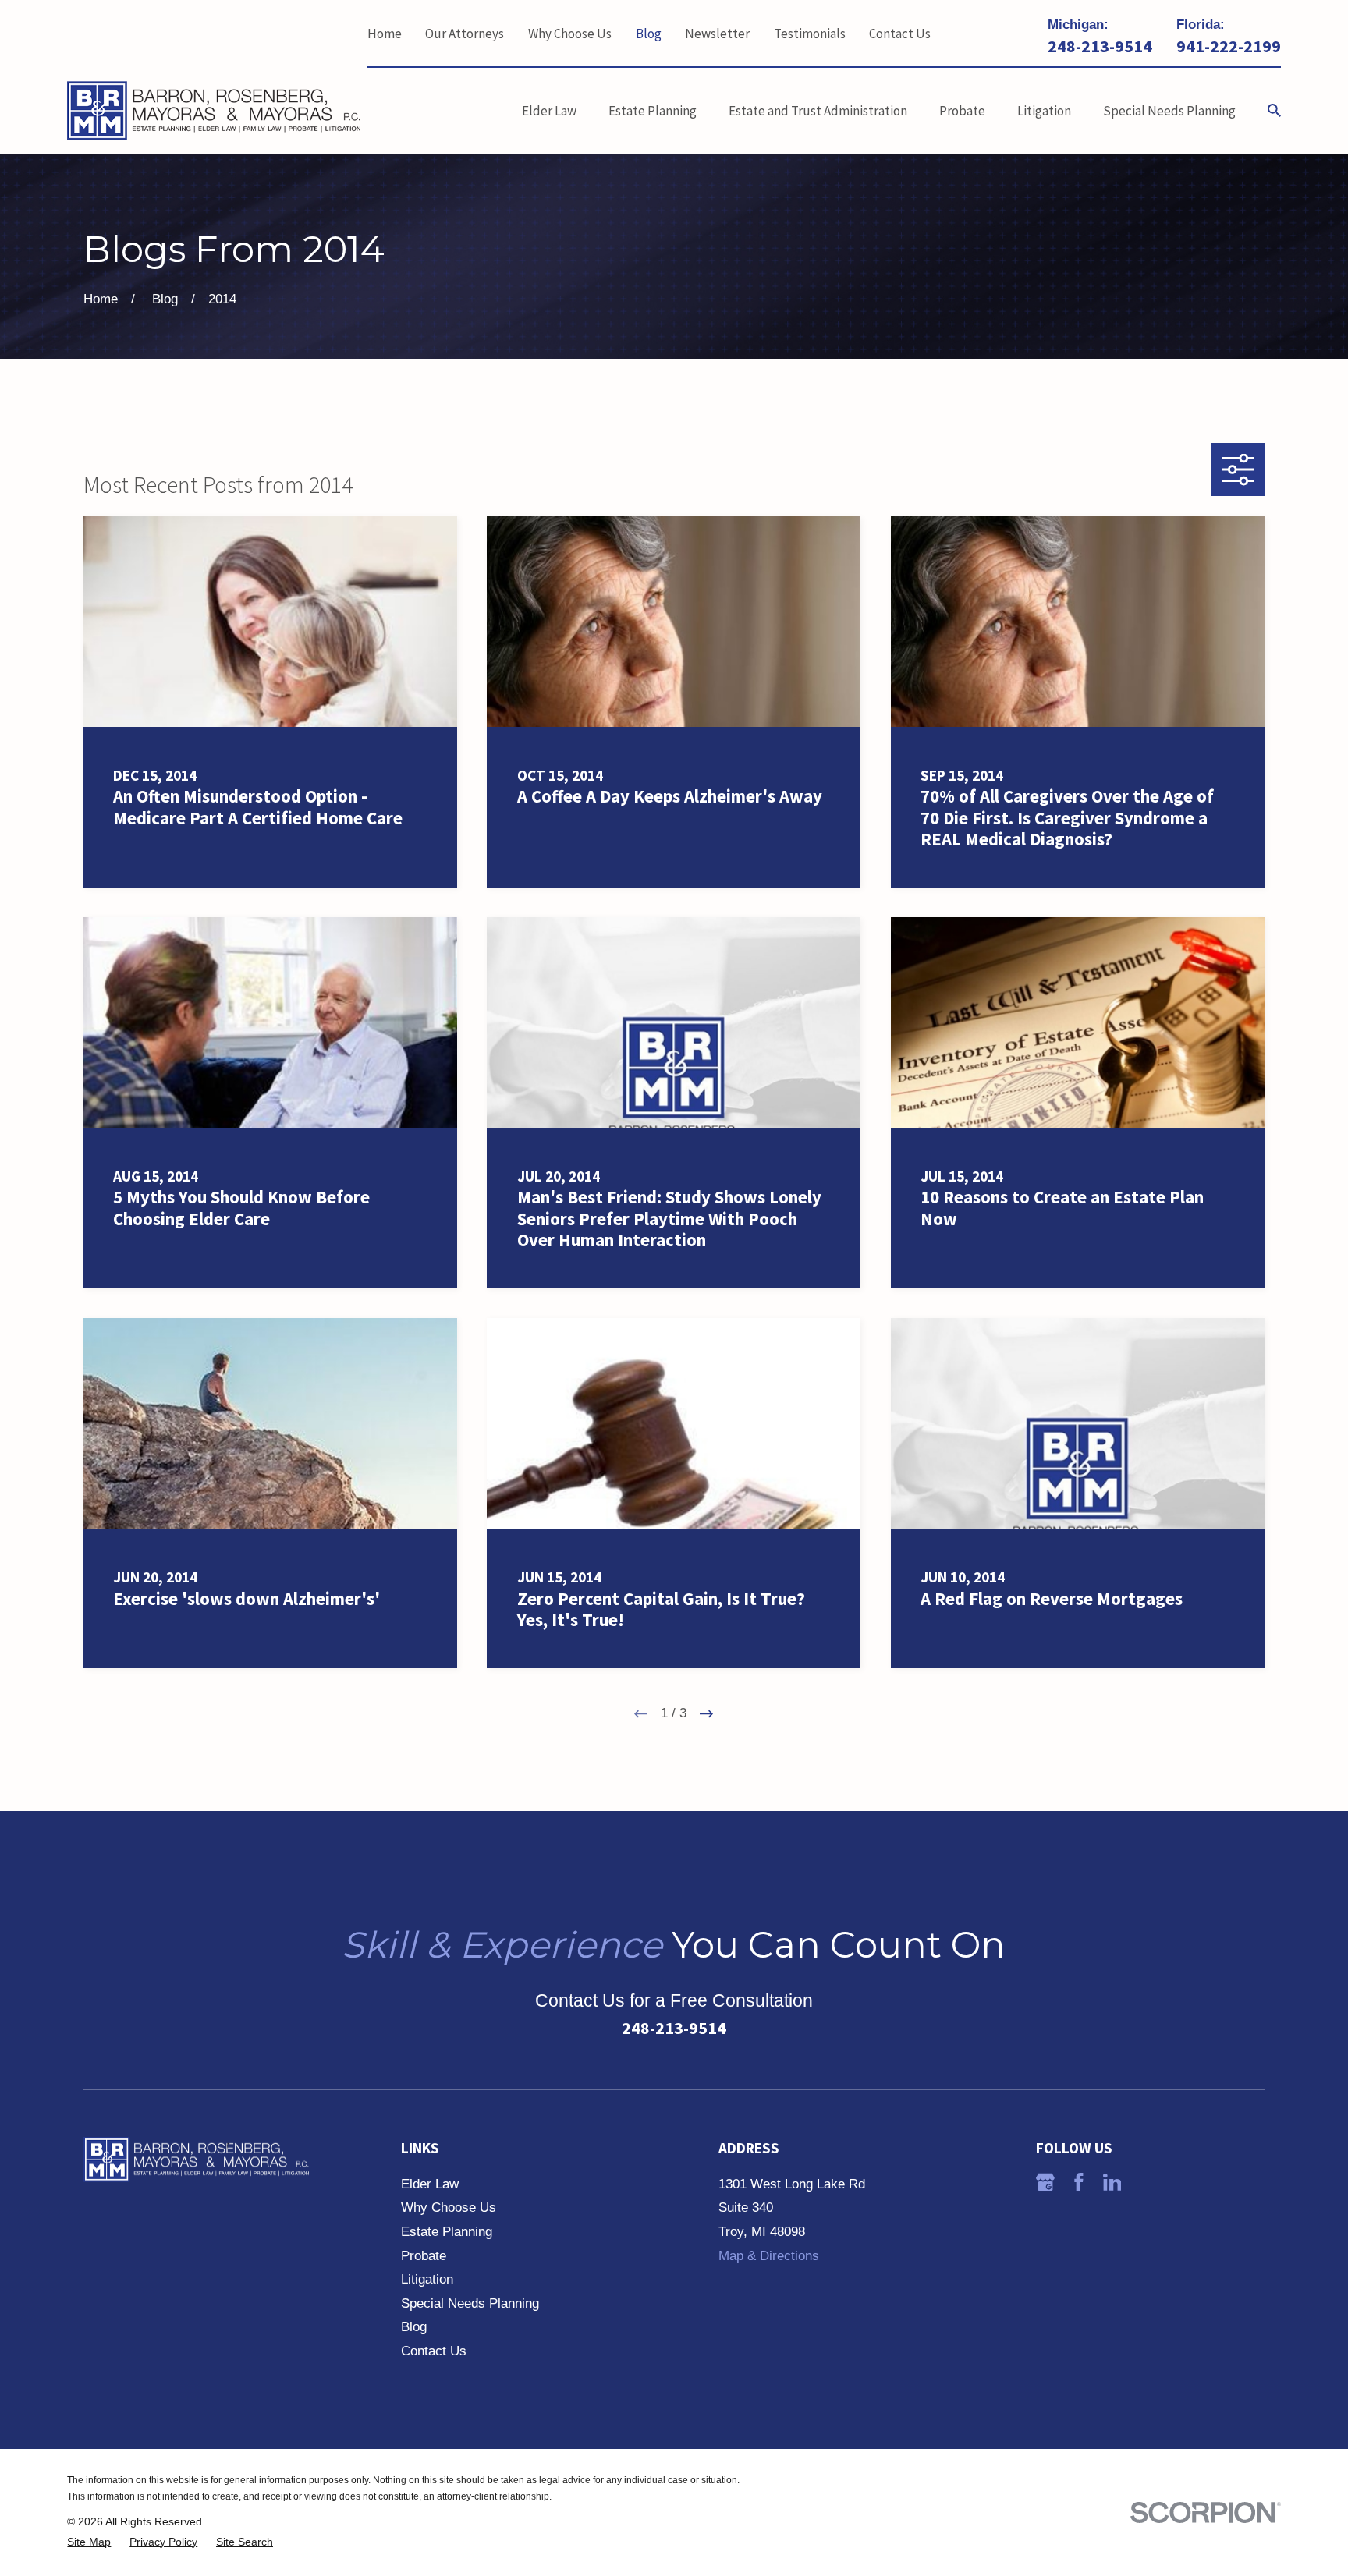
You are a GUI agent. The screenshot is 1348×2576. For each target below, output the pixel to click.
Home (385, 34)
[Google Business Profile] (1045, 2182)
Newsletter (717, 34)
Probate (424, 2256)
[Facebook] (1079, 2182)
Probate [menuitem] (962, 111)
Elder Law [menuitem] (549, 111)
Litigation (427, 2279)
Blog (649, 34)
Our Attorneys (465, 34)
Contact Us (900, 34)
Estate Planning (447, 2232)
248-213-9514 (1100, 46)
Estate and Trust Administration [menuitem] (818, 111)
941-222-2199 (1229, 46)
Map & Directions (769, 2256)
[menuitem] (89, 2542)
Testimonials (810, 34)
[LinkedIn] (1112, 2182)
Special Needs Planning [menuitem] (1169, 111)
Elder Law (430, 2184)
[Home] (214, 111)
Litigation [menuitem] (1044, 111)
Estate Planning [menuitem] (653, 111)
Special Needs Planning (470, 2303)
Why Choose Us (570, 34)
